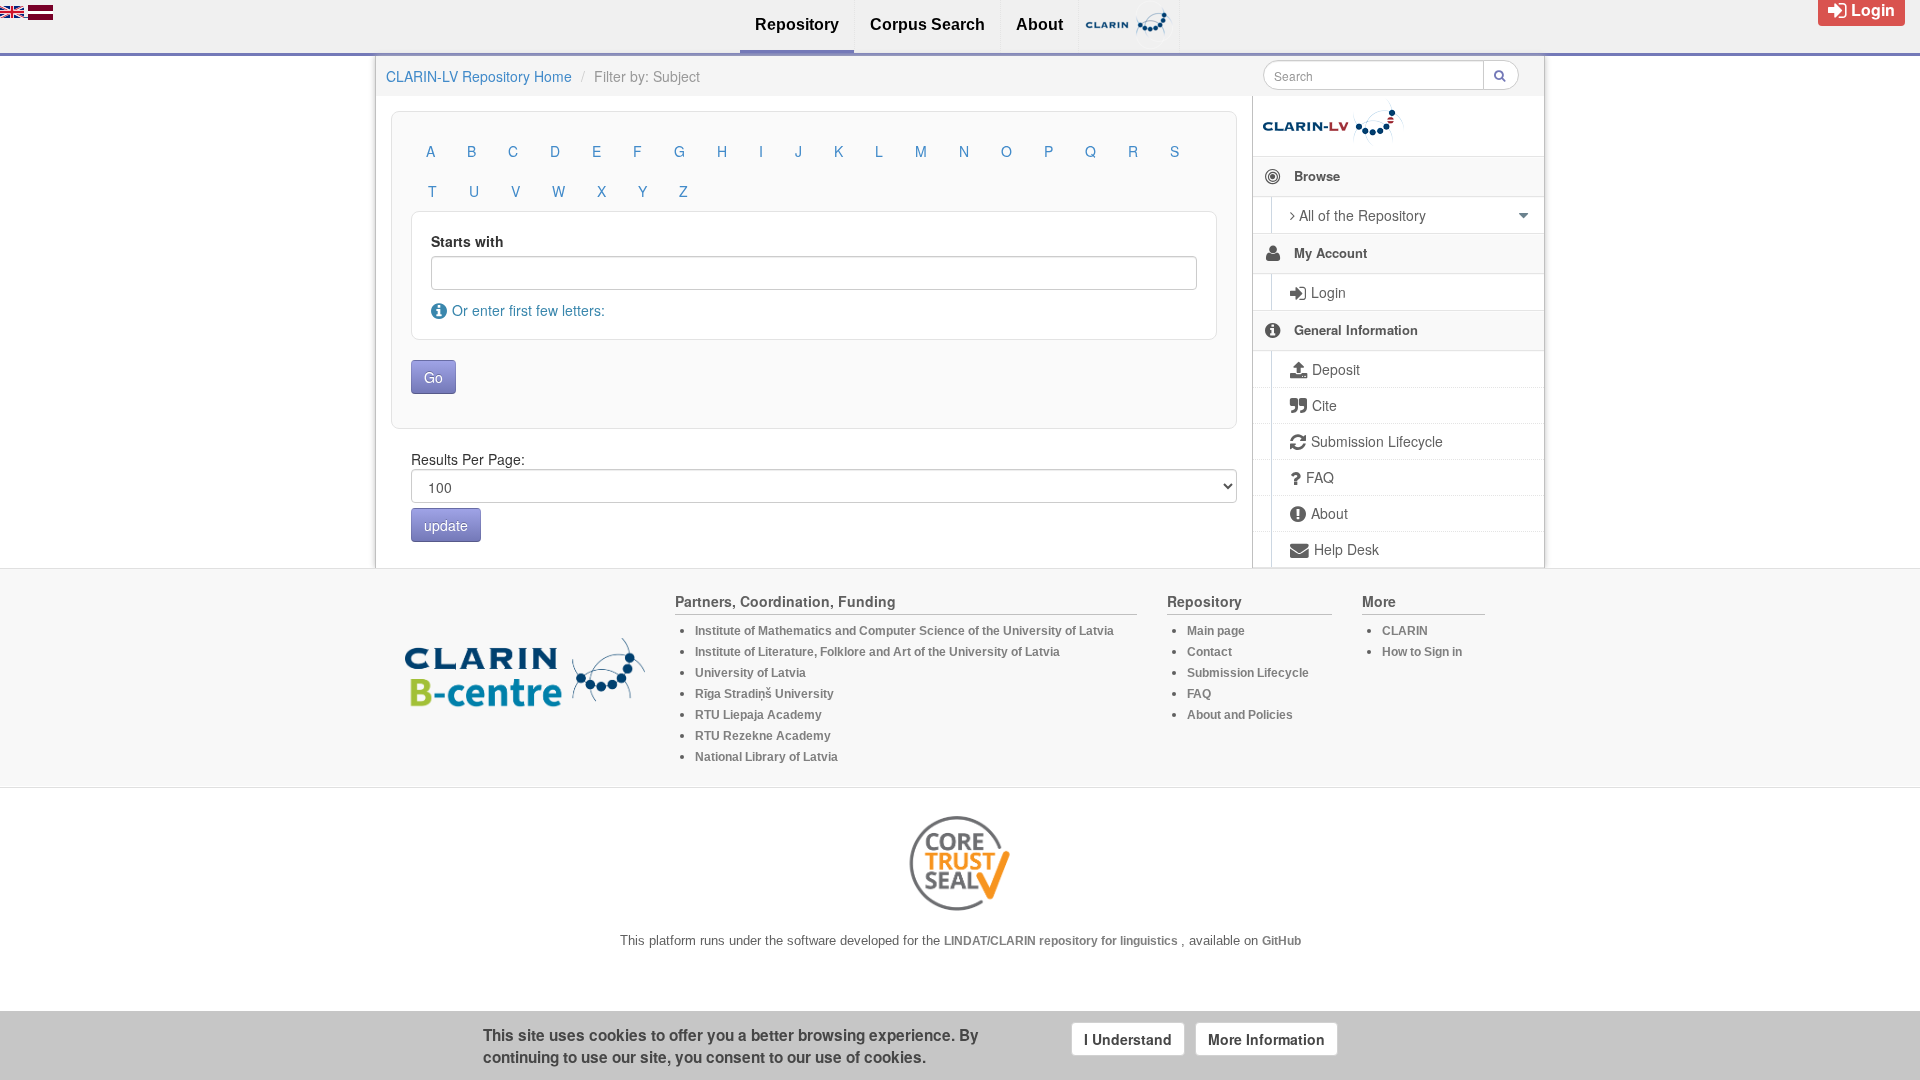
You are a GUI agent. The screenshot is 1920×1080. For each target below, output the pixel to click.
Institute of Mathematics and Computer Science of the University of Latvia (904, 631)
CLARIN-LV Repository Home (479, 76)
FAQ (1199, 694)
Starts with (467, 241)
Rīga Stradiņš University (764, 694)
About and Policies (1240, 715)
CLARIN (1405, 631)
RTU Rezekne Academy (763, 736)
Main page (1216, 631)
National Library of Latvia (766, 757)
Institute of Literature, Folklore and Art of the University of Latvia (877, 652)
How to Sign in (1422, 652)
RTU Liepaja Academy (758, 715)
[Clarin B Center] (525, 678)
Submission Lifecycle (1248, 673)
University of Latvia (750, 673)
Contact (1209, 652)
